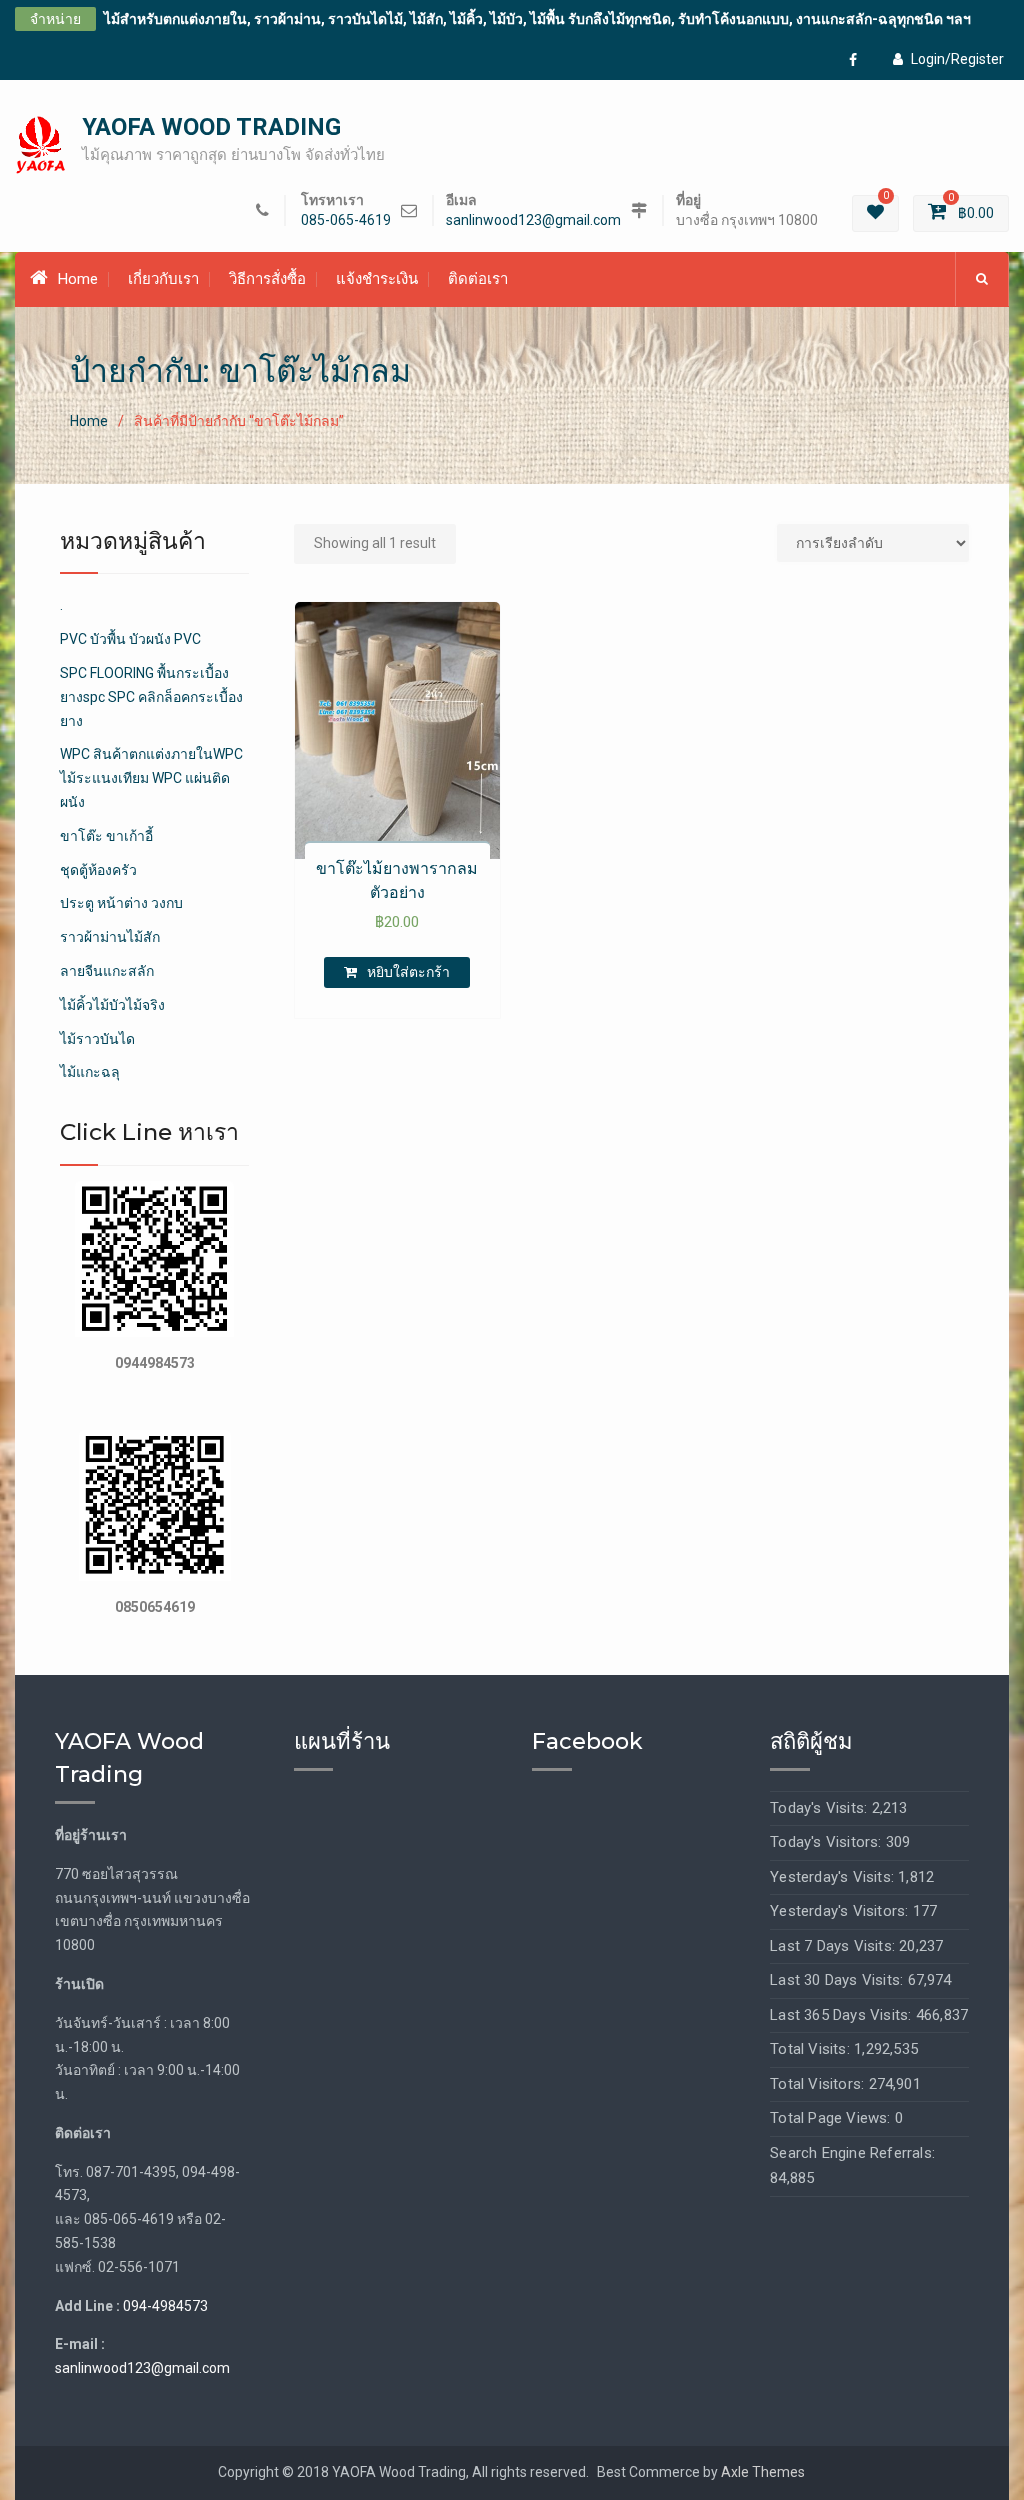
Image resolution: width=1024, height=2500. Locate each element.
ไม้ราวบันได (97, 1039)
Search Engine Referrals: (852, 2153)
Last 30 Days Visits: (838, 1980)
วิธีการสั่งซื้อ (267, 279)
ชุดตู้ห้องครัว (98, 870)
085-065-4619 (346, 220)
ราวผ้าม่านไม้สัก (110, 937)
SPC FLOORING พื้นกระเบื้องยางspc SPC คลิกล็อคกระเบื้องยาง (151, 697)
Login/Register (957, 59)
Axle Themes (763, 2472)
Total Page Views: (832, 2118)
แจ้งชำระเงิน (377, 279)
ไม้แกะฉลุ (90, 1072)
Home (78, 279)
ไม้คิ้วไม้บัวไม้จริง (112, 1005)
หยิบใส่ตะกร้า (408, 972)
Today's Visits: (820, 1808)
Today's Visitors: (828, 1842)
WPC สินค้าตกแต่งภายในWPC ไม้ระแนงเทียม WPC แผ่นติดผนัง (151, 778)
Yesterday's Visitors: (841, 1911)
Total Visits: (812, 2049)
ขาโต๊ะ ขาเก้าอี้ (106, 836)
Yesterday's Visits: (834, 1877)
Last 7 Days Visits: (834, 1946)
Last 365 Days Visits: (842, 2015)
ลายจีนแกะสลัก (107, 971)
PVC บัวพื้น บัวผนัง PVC (130, 639)
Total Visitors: (819, 2084)
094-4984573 (165, 2306)
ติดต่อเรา (478, 279)
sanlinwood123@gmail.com (533, 220)
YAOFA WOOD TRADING (211, 127)
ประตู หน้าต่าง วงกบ (121, 903)
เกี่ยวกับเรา (163, 279)
